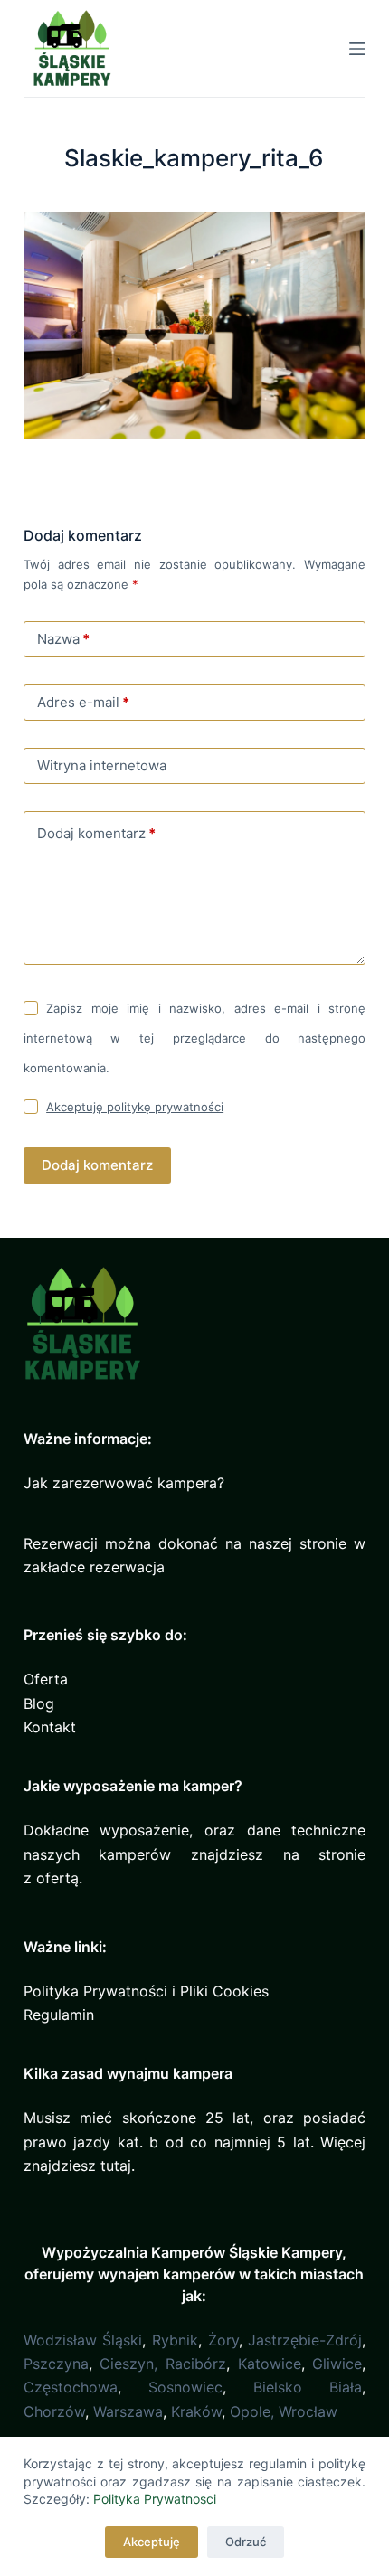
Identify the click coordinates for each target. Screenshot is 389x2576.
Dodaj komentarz (96, 833)
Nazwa (63, 639)
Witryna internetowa (102, 765)
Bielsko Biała (308, 2387)
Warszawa (128, 2411)
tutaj (116, 2166)
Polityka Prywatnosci (155, 2499)
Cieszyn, (128, 2364)
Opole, (252, 2411)
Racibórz (196, 2364)
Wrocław (308, 2411)
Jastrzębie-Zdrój (305, 2340)
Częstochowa (71, 2387)
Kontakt (50, 1727)
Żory (223, 2340)
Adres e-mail (83, 702)
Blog (39, 1703)
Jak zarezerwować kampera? (124, 1483)
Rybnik (175, 2340)
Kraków (196, 2411)
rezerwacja (127, 1567)
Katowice (270, 2364)
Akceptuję (152, 2542)
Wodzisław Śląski (83, 2340)
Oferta (46, 1679)
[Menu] (357, 49)
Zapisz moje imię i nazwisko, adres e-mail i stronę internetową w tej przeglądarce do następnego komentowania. (194, 1038)
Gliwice (337, 2364)
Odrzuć (246, 2542)
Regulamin (59, 2015)
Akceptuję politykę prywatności (135, 1107)
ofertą (57, 1878)
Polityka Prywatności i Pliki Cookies (146, 1991)
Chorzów (54, 2411)
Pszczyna (56, 2364)
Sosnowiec (185, 2387)
